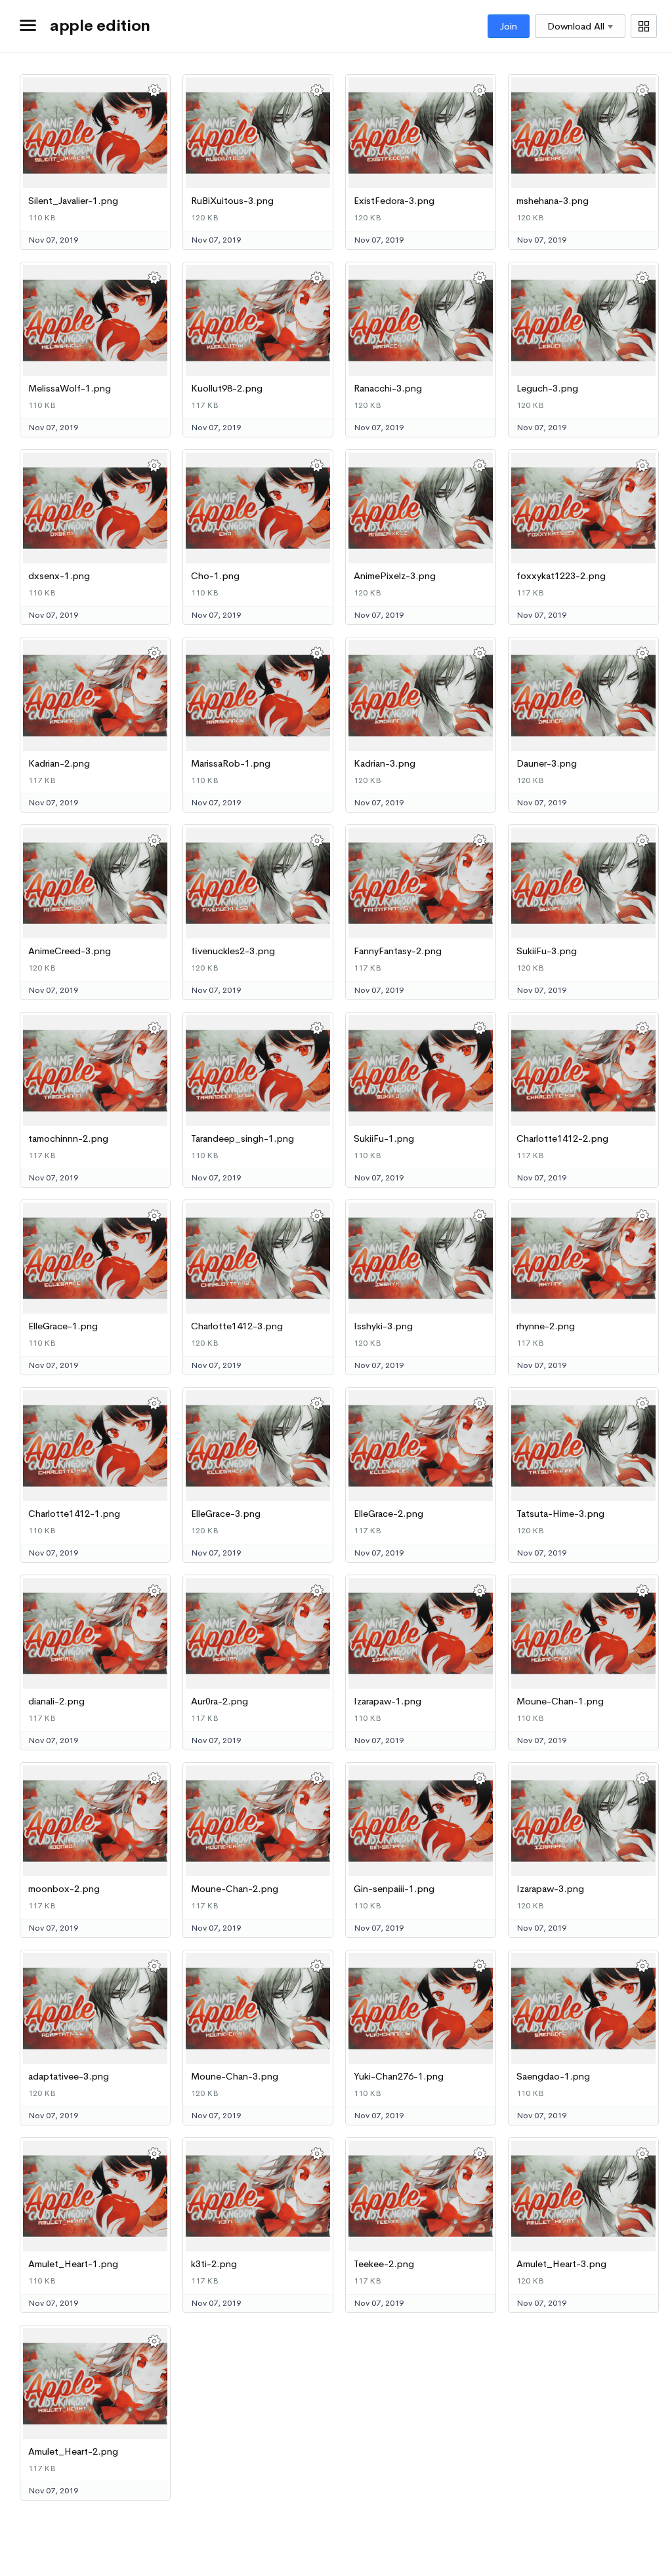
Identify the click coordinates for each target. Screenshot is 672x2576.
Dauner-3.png (547, 763)
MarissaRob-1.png (231, 763)
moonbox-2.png (64, 1889)
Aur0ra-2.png (220, 1701)
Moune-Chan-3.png (235, 2076)
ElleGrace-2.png (388, 1514)
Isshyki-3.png (383, 1326)
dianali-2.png (56, 1701)
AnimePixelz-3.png (395, 576)
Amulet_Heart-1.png (73, 2264)
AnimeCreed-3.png (70, 951)
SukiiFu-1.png (384, 1138)
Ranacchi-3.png (388, 388)
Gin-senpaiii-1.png (394, 1889)
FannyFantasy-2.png (398, 951)
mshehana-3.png (553, 201)
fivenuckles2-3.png (233, 951)
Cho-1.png (215, 576)
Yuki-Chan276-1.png (399, 2076)
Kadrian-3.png (385, 763)
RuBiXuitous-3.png (232, 201)
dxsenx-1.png (59, 576)
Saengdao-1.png (553, 2076)
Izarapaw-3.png (550, 1889)
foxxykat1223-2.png (561, 576)
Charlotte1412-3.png (237, 1326)
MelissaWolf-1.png (70, 388)
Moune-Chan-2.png (235, 1889)
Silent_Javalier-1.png (73, 201)
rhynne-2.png (546, 1326)
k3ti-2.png (214, 2264)
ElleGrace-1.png (63, 1326)
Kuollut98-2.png (227, 388)
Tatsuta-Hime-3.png (560, 1514)
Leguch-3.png (547, 388)
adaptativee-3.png (69, 2076)
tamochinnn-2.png (68, 1138)
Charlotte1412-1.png (74, 1514)
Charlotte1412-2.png (562, 1138)
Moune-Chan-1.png (560, 1701)
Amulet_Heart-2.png (73, 2451)
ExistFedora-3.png (394, 201)
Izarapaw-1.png (388, 1701)
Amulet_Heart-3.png (561, 2264)
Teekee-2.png (384, 2264)
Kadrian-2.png (59, 763)
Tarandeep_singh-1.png (242, 1138)
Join (509, 26)
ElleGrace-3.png (226, 1514)
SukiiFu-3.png (547, 951)
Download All (576, 26)
